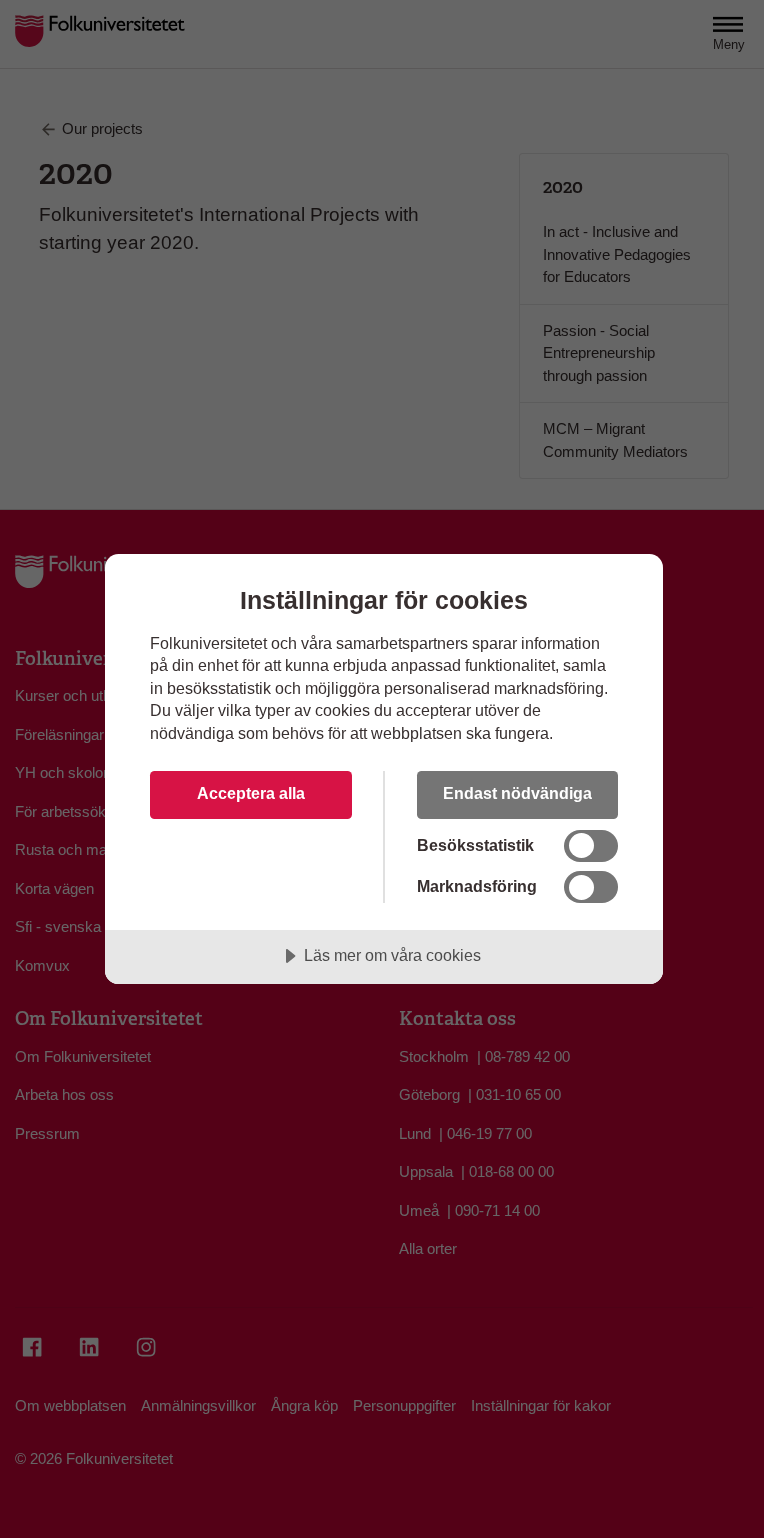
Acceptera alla (251, 793)
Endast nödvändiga (517, 793)
